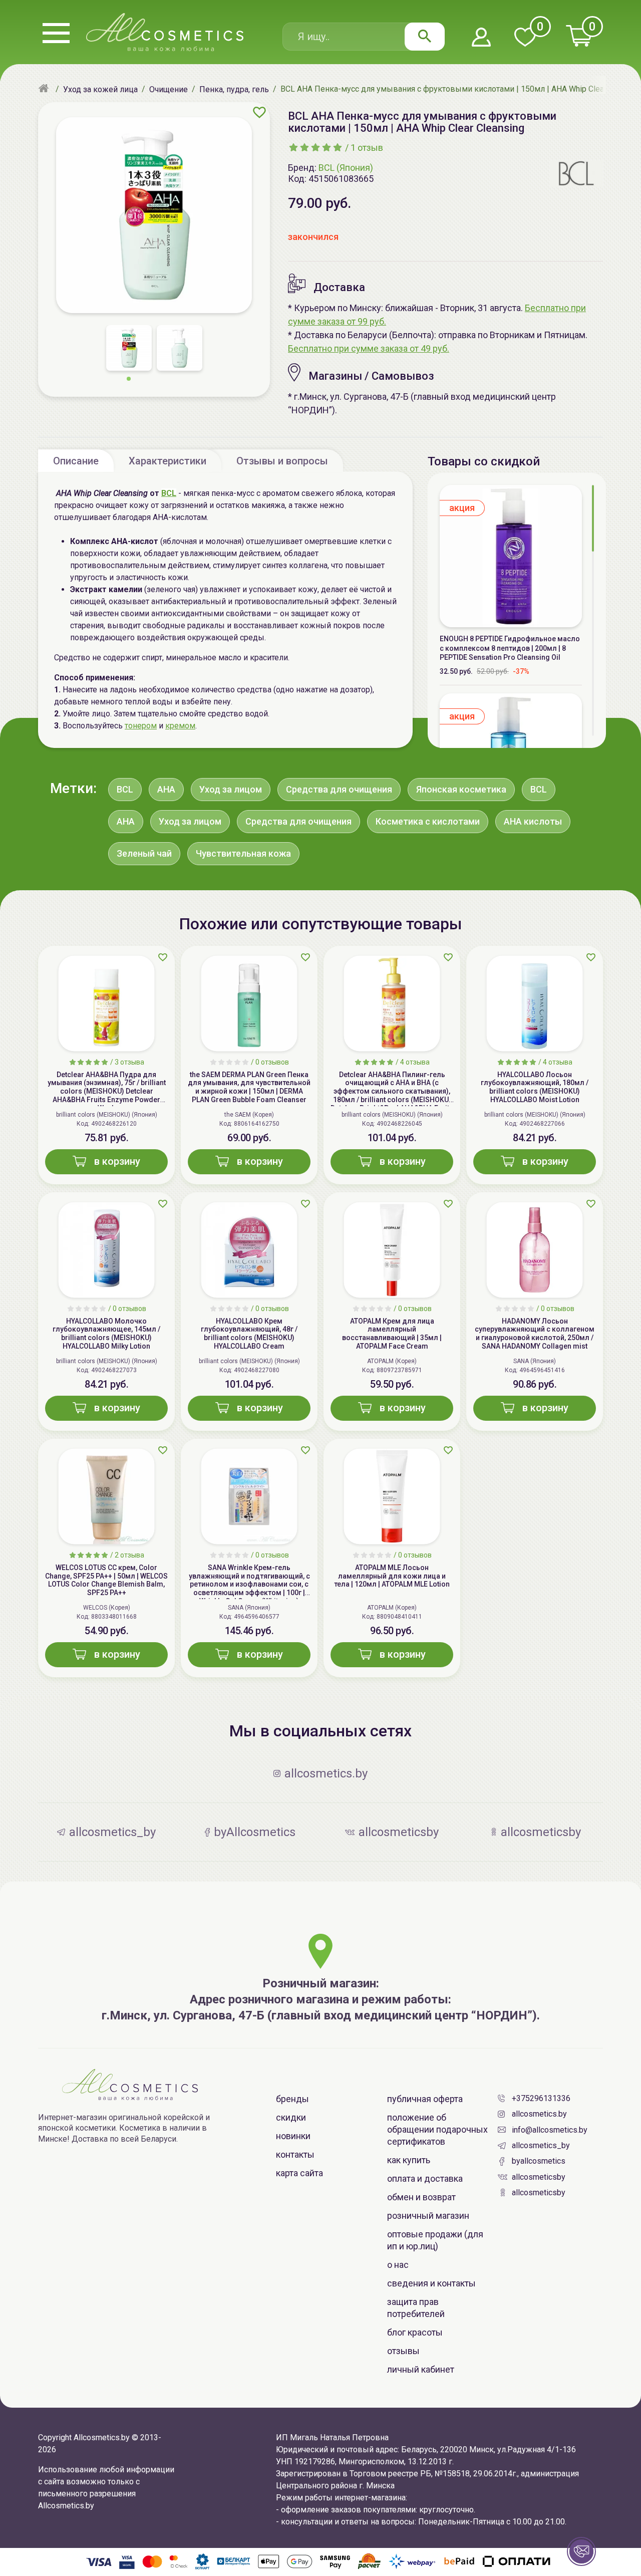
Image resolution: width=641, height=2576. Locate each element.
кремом (180, 726)
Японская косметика (461, 789)
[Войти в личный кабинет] (481, 38)
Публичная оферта (425, 2099)
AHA (166, 789)
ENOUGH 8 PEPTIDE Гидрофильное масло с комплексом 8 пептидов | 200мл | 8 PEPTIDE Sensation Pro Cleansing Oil (510, 648)
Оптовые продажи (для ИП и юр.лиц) (435, 2240)
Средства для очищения (339, 789)
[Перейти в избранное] (525, 38)
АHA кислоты (533, 821)
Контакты (295, 2154)
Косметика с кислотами (428, 821)
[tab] (76, 460)
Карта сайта (299, 2173)
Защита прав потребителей (416, 2308)
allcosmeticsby (539, 2177)
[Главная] (45, 89)
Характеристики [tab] (168, 461)
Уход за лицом (231, 789)
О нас (398, 2265)
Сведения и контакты (431, 2283)
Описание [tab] (76, 461)
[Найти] (425, 37)
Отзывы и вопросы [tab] (282, 461)
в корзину (117, 1161)
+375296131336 (541, 2098)
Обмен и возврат (421, 2197)
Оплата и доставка (425, 2178)
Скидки (291, 2117)
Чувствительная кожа (243, 853)
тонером (141, 726)
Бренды (292, 2099)
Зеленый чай (144, 853)
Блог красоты (415, 2332)
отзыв (367, 148)
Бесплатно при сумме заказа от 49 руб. (369, 348)
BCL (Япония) (346, 168)
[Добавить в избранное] (259, 112)
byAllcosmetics (539, 2161)
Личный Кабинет (421, 2369)
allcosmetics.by (539, 2114)
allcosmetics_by (541, 2145)
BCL (169, 493)
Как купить (409, 2160)
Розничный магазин (428, 2216)
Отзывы (403, 2351)
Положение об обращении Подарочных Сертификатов (437, 2129)
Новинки (293, 2136)
